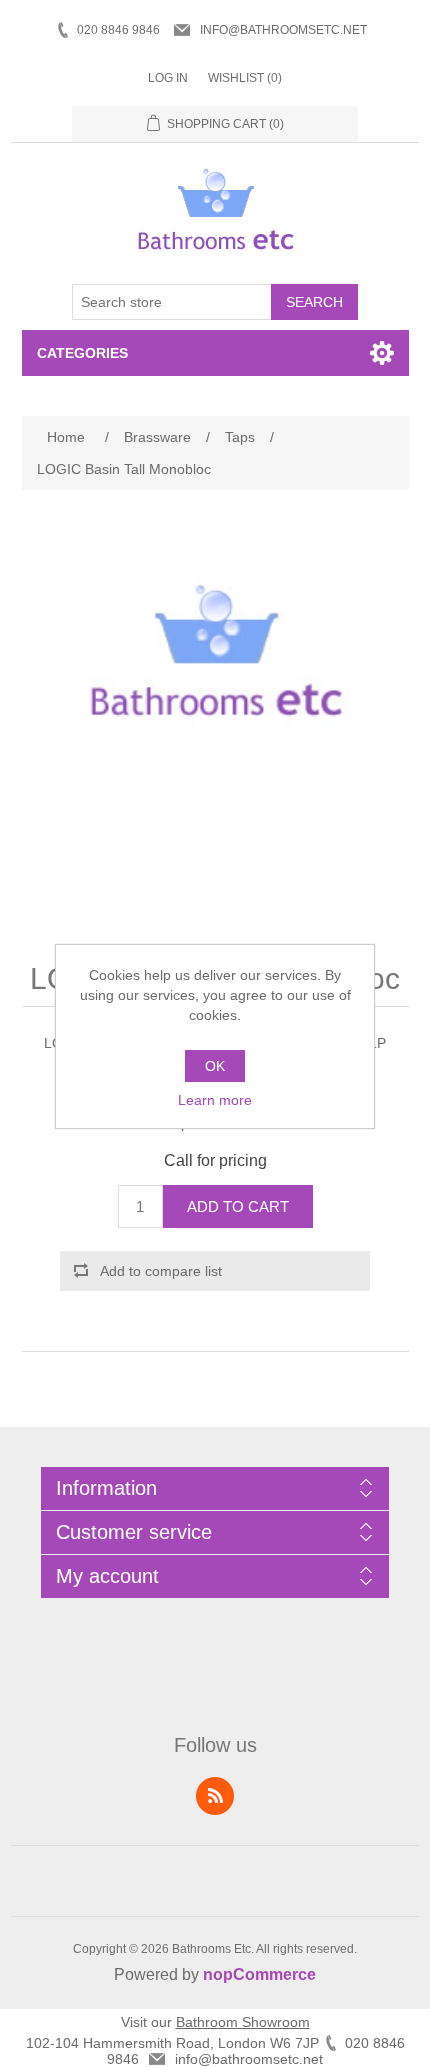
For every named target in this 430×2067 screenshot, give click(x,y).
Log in (168, 78)
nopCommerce (259, 1974)
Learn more (215, 1100)
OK (215, 1066)
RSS (215, 1796)
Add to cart (238, 1206)
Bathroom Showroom (243, 2022)
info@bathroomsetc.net (283, 30)
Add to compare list (161, 1271)
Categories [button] (82, 353)
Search (314, 302)
